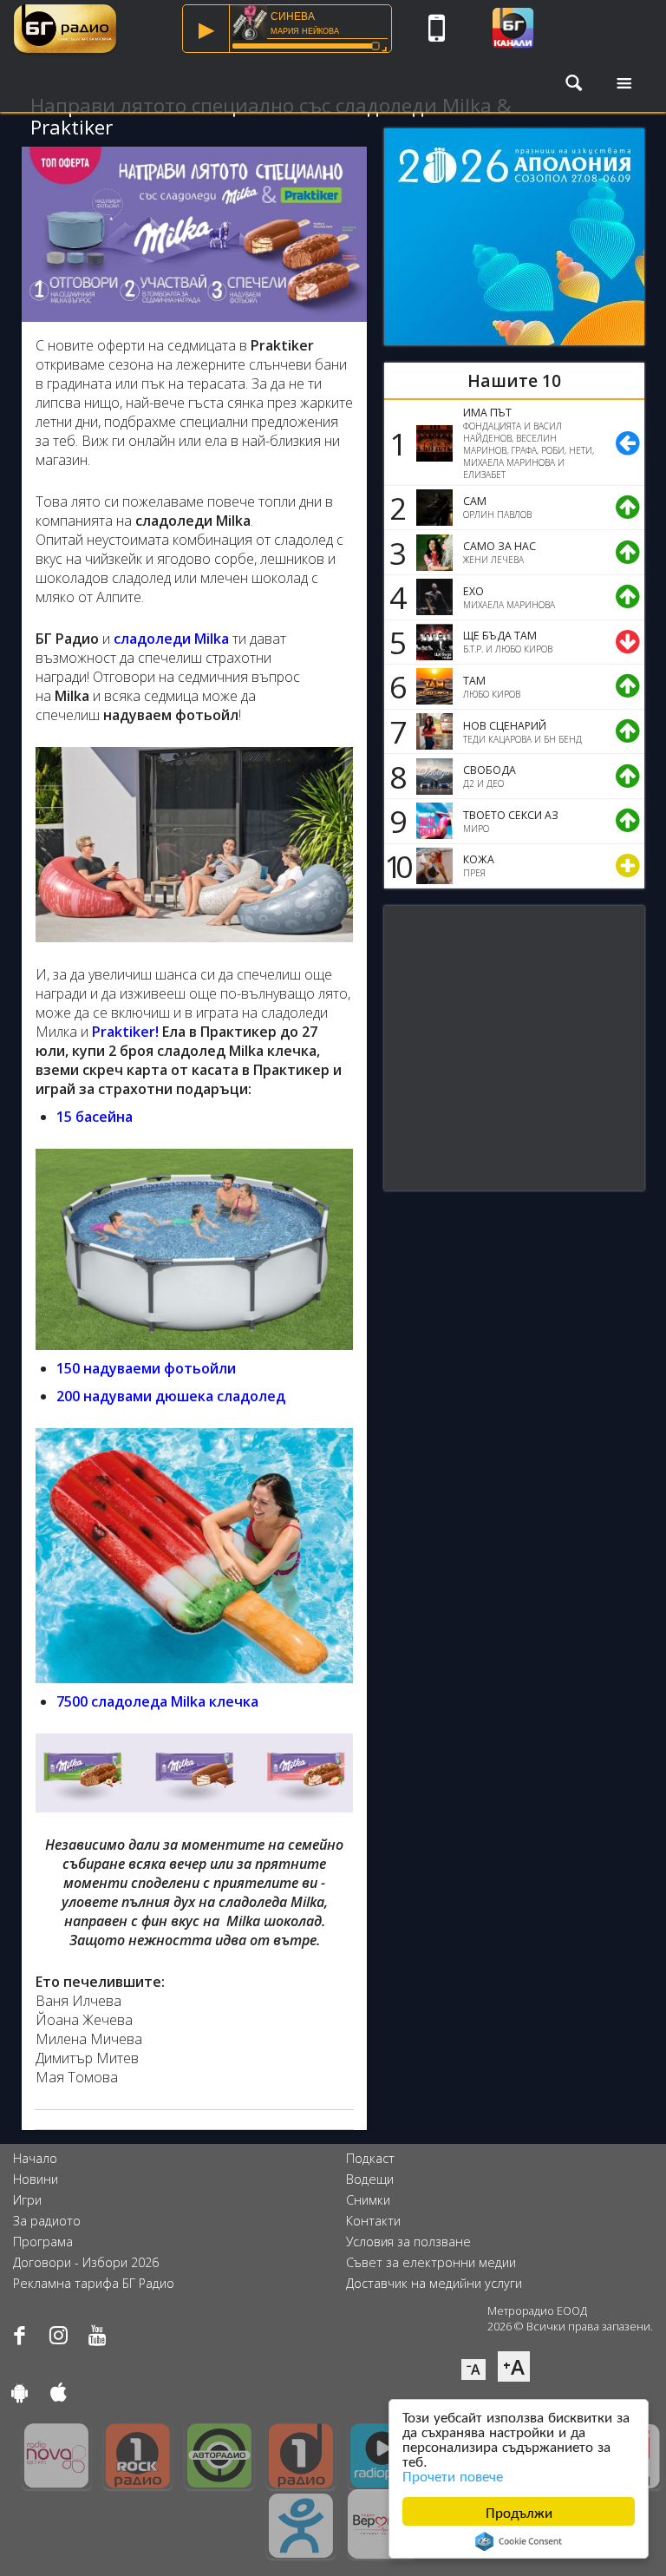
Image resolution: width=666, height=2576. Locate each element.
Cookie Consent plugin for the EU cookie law (519, 2541)
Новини (36, 2179)
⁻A (473, 2370)
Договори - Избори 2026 (86, 2262)
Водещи (370, 2179)
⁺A (514, 2366)
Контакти (373, 2221)
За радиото (47, 2221)
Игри (27, 2200)
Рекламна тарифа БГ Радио (94, 2283)
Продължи (519, 2511)
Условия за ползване (408, 2242)
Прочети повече (453, 2475)
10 (395, 866)
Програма (43, 2242)
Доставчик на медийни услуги (434, 2283)
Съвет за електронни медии (431, 2262)
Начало (35, 2158)
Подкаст (370, 2158)
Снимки (368, 2200)
